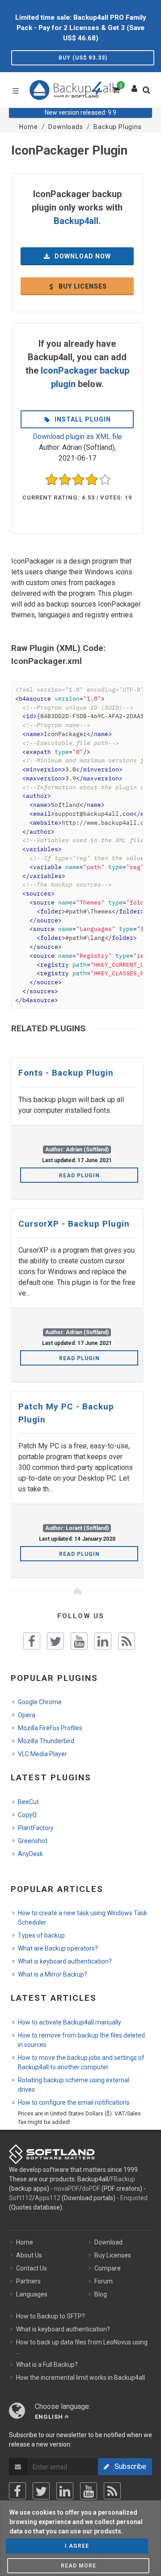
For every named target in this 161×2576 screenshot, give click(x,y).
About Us (29, 2255)
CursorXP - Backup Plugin (74, 1224)
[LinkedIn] (65, 2491)
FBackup (123, 2179)
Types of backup (41, 1935)
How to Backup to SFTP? (51, 2316)
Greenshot (33, 1841)
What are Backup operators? (58, 1948)
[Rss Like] (127, 1641)
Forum (104, 2281)
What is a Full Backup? (47, 2365)
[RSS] (112, 2491)
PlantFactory (36, 1828)
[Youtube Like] (79, 1641)
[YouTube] (89, 2491)
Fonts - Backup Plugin (66, 1073)
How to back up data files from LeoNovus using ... (82, 2347)
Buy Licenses (113, 2255)
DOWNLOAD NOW (82, 256)
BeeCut (28, 1802)
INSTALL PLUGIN (82, 419)
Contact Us (32, 2268)
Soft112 (21, 2198)
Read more (78, 2566)
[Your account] (135, 86)
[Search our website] (148, 93)
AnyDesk (30, 1854)
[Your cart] (115, 89)
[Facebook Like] (32, 1641)
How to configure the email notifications (74, 2102)
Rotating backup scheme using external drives (74, 2085)
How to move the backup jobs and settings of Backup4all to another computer (81, 2062)
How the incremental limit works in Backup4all (80, 2378)
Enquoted (134, 2198)
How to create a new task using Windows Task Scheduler (83, 1918)
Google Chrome (40, 1702)
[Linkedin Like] (103, 1641)
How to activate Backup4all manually (70, 2022)
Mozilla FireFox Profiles (50, 1728)
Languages (32, 2294)
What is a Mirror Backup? (53, 1974)
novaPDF (67, 2188)
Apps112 (48, 2198)
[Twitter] (41, 2491)
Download (108, 2242)
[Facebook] (17, 2491)
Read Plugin (79, 1176)
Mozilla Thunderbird (46, 1741)
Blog (101, 2294)
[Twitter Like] (55, 1641)
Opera (27, 1715)
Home (25, 2242)
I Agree (77, 2546)
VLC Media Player (42, 1754)
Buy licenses (82, 286)
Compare (108, 2268)
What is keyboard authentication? (65, 1961)
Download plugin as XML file (77, 437)
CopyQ (27, 1815)
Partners (28, 2281)
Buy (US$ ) (83, 58)
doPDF (91, 2188)
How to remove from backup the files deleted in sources (81, 2040)
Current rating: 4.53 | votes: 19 (77, 498)
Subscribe (128, 2466)
